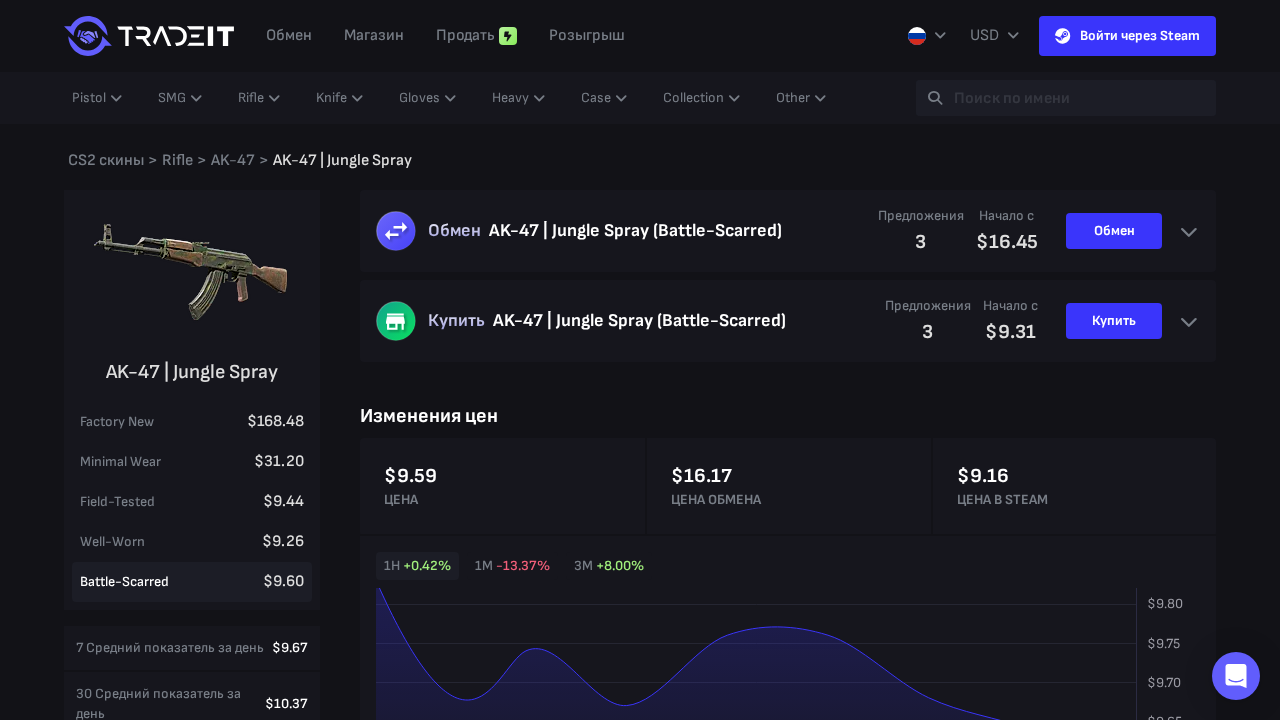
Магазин (374, 35)
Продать (465, 35)
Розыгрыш (587, 35)
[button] (1236, 676)
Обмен (289, 35)
